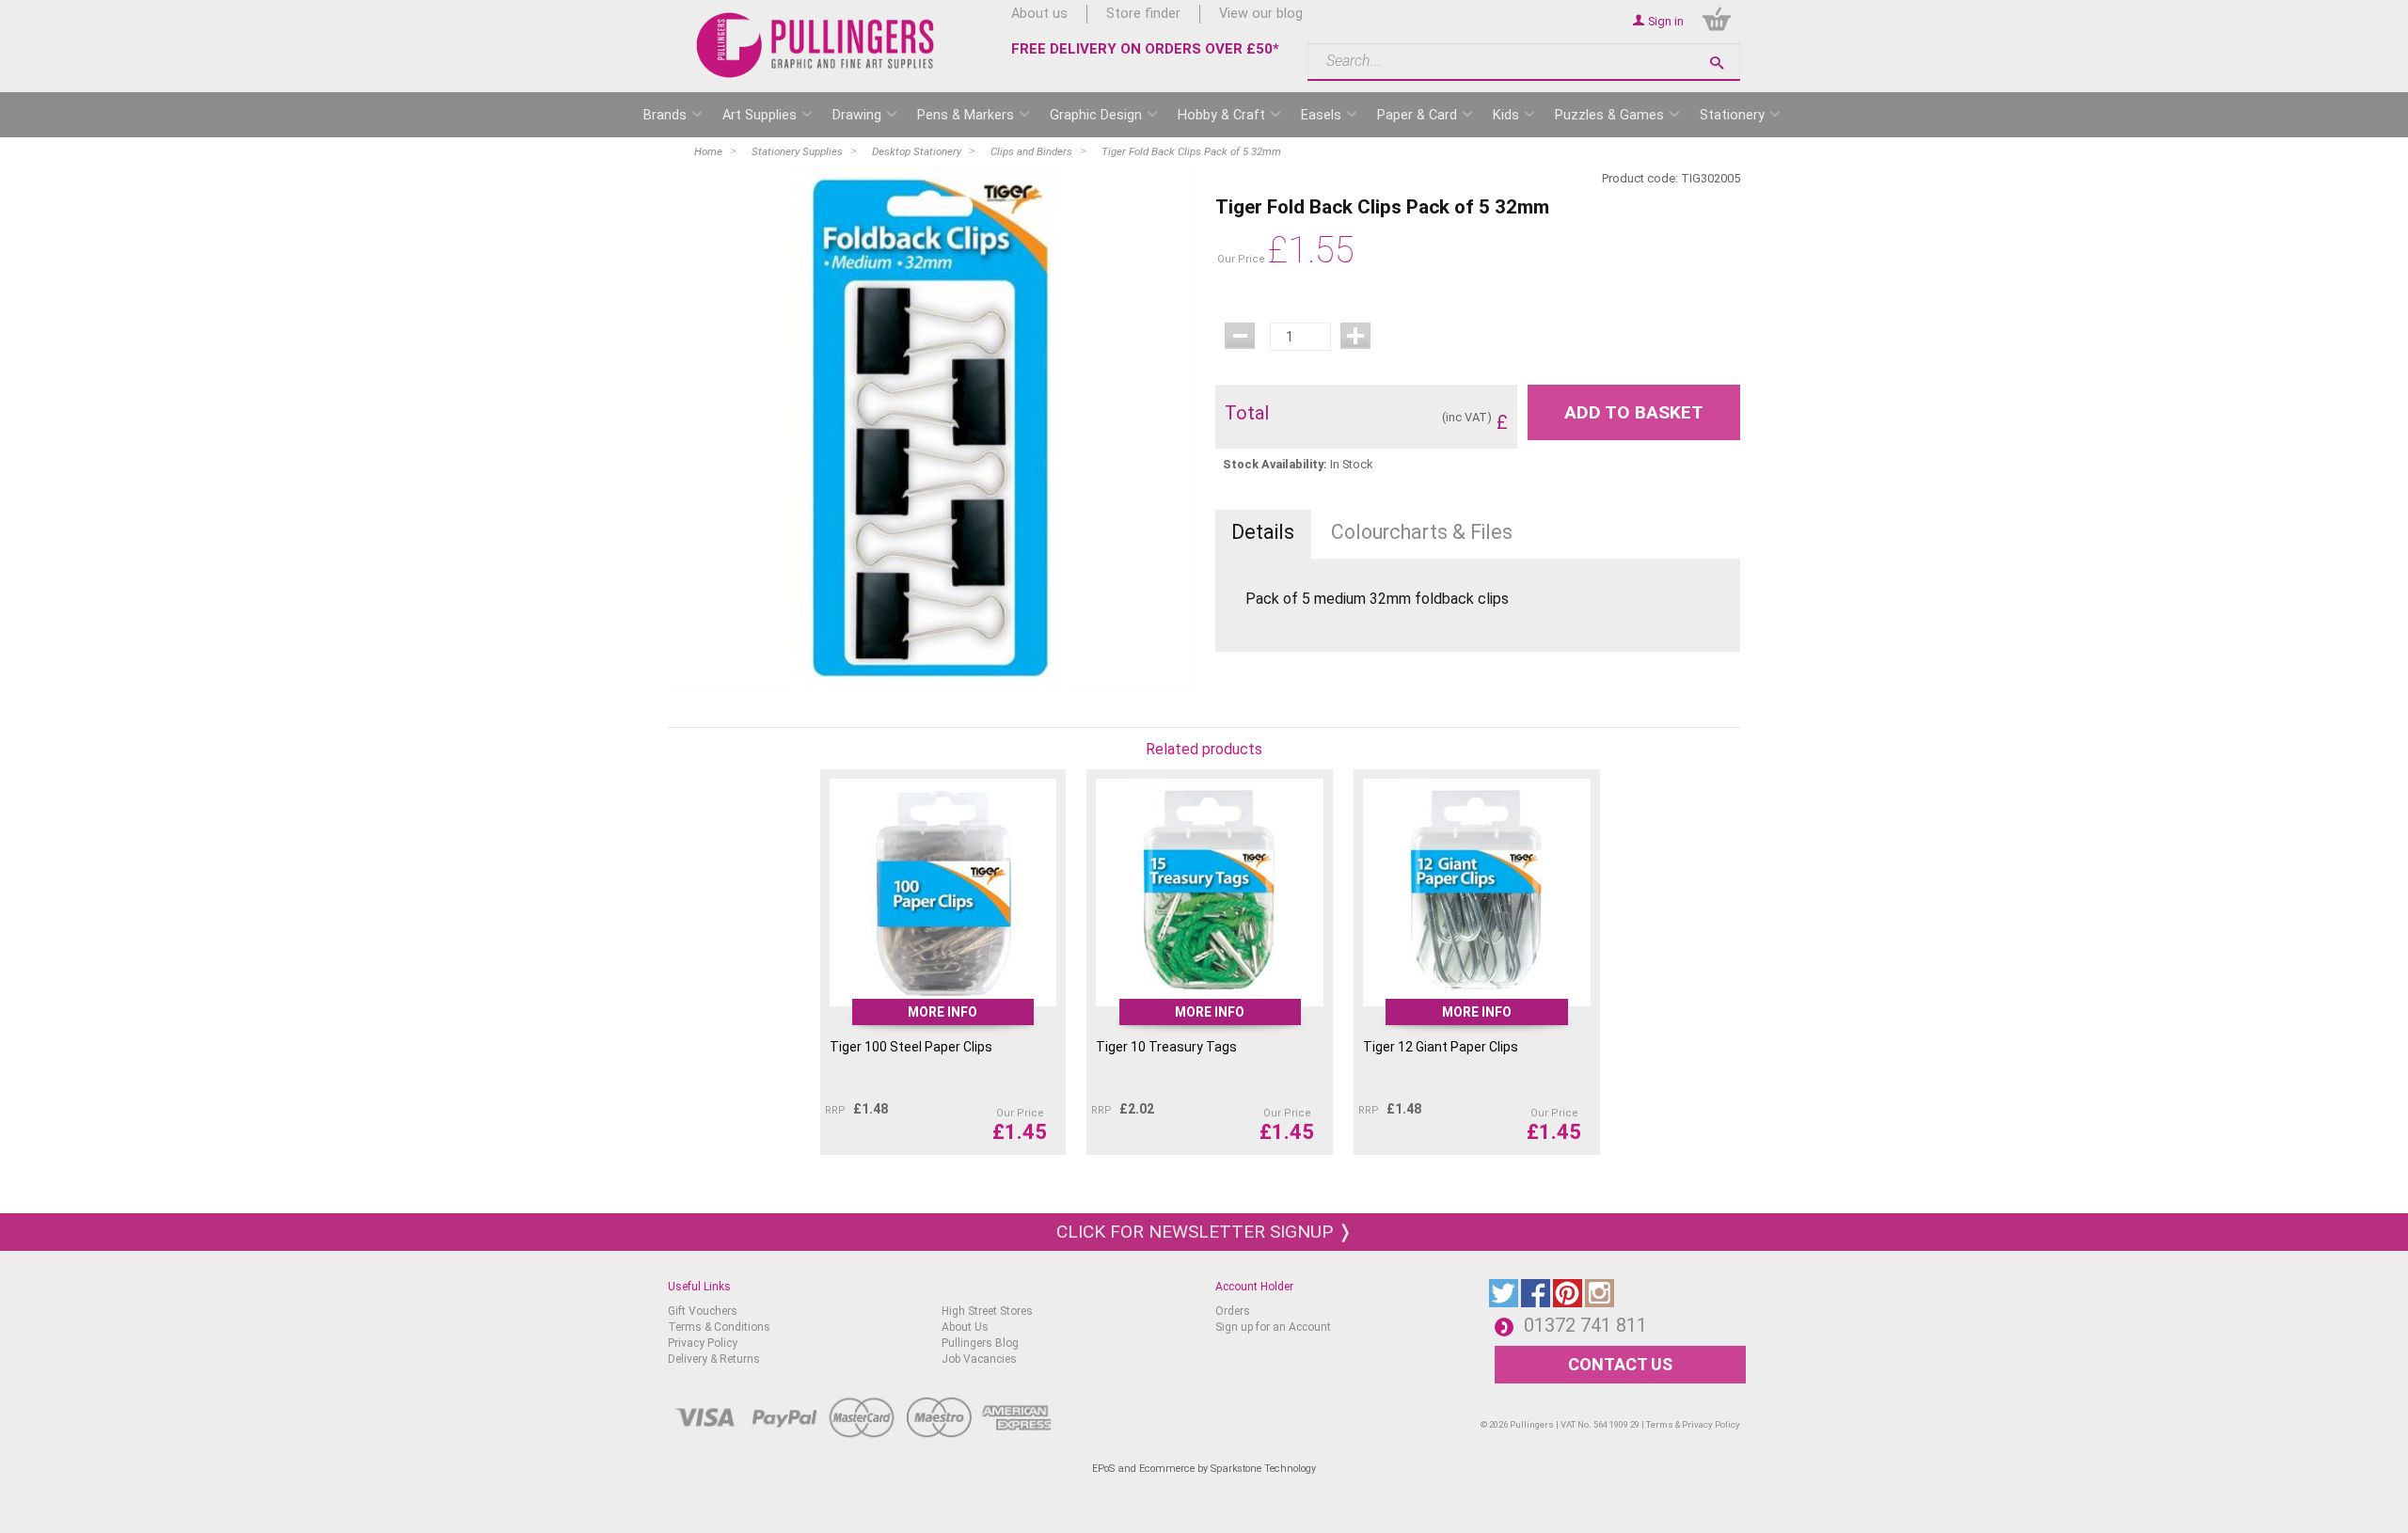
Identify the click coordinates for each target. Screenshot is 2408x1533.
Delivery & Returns (714, 1359)
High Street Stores (987, 1311)
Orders (1233, 1311)
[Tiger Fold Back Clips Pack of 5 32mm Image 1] (930, 428)
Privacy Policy (703, 1343)
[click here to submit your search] (1717, 63)
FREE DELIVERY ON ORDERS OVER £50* (1145, 49)
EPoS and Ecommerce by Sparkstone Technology (1204, 1469)
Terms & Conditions (719, 1327)
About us (1039, 14)
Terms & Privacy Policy (1693, 1424)
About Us (965, 1327)
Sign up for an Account (1273, 1327)
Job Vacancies (979, 1359)
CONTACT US (1620, 1364)
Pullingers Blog (980, 1343)
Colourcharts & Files (1422, 532)
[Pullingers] (816, 45)
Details (1263, 532)
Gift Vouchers (703, 1311)
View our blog (1261, 14)
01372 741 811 (1585, 1325)
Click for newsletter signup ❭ (1204, 1232)
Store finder (1143, 14)
